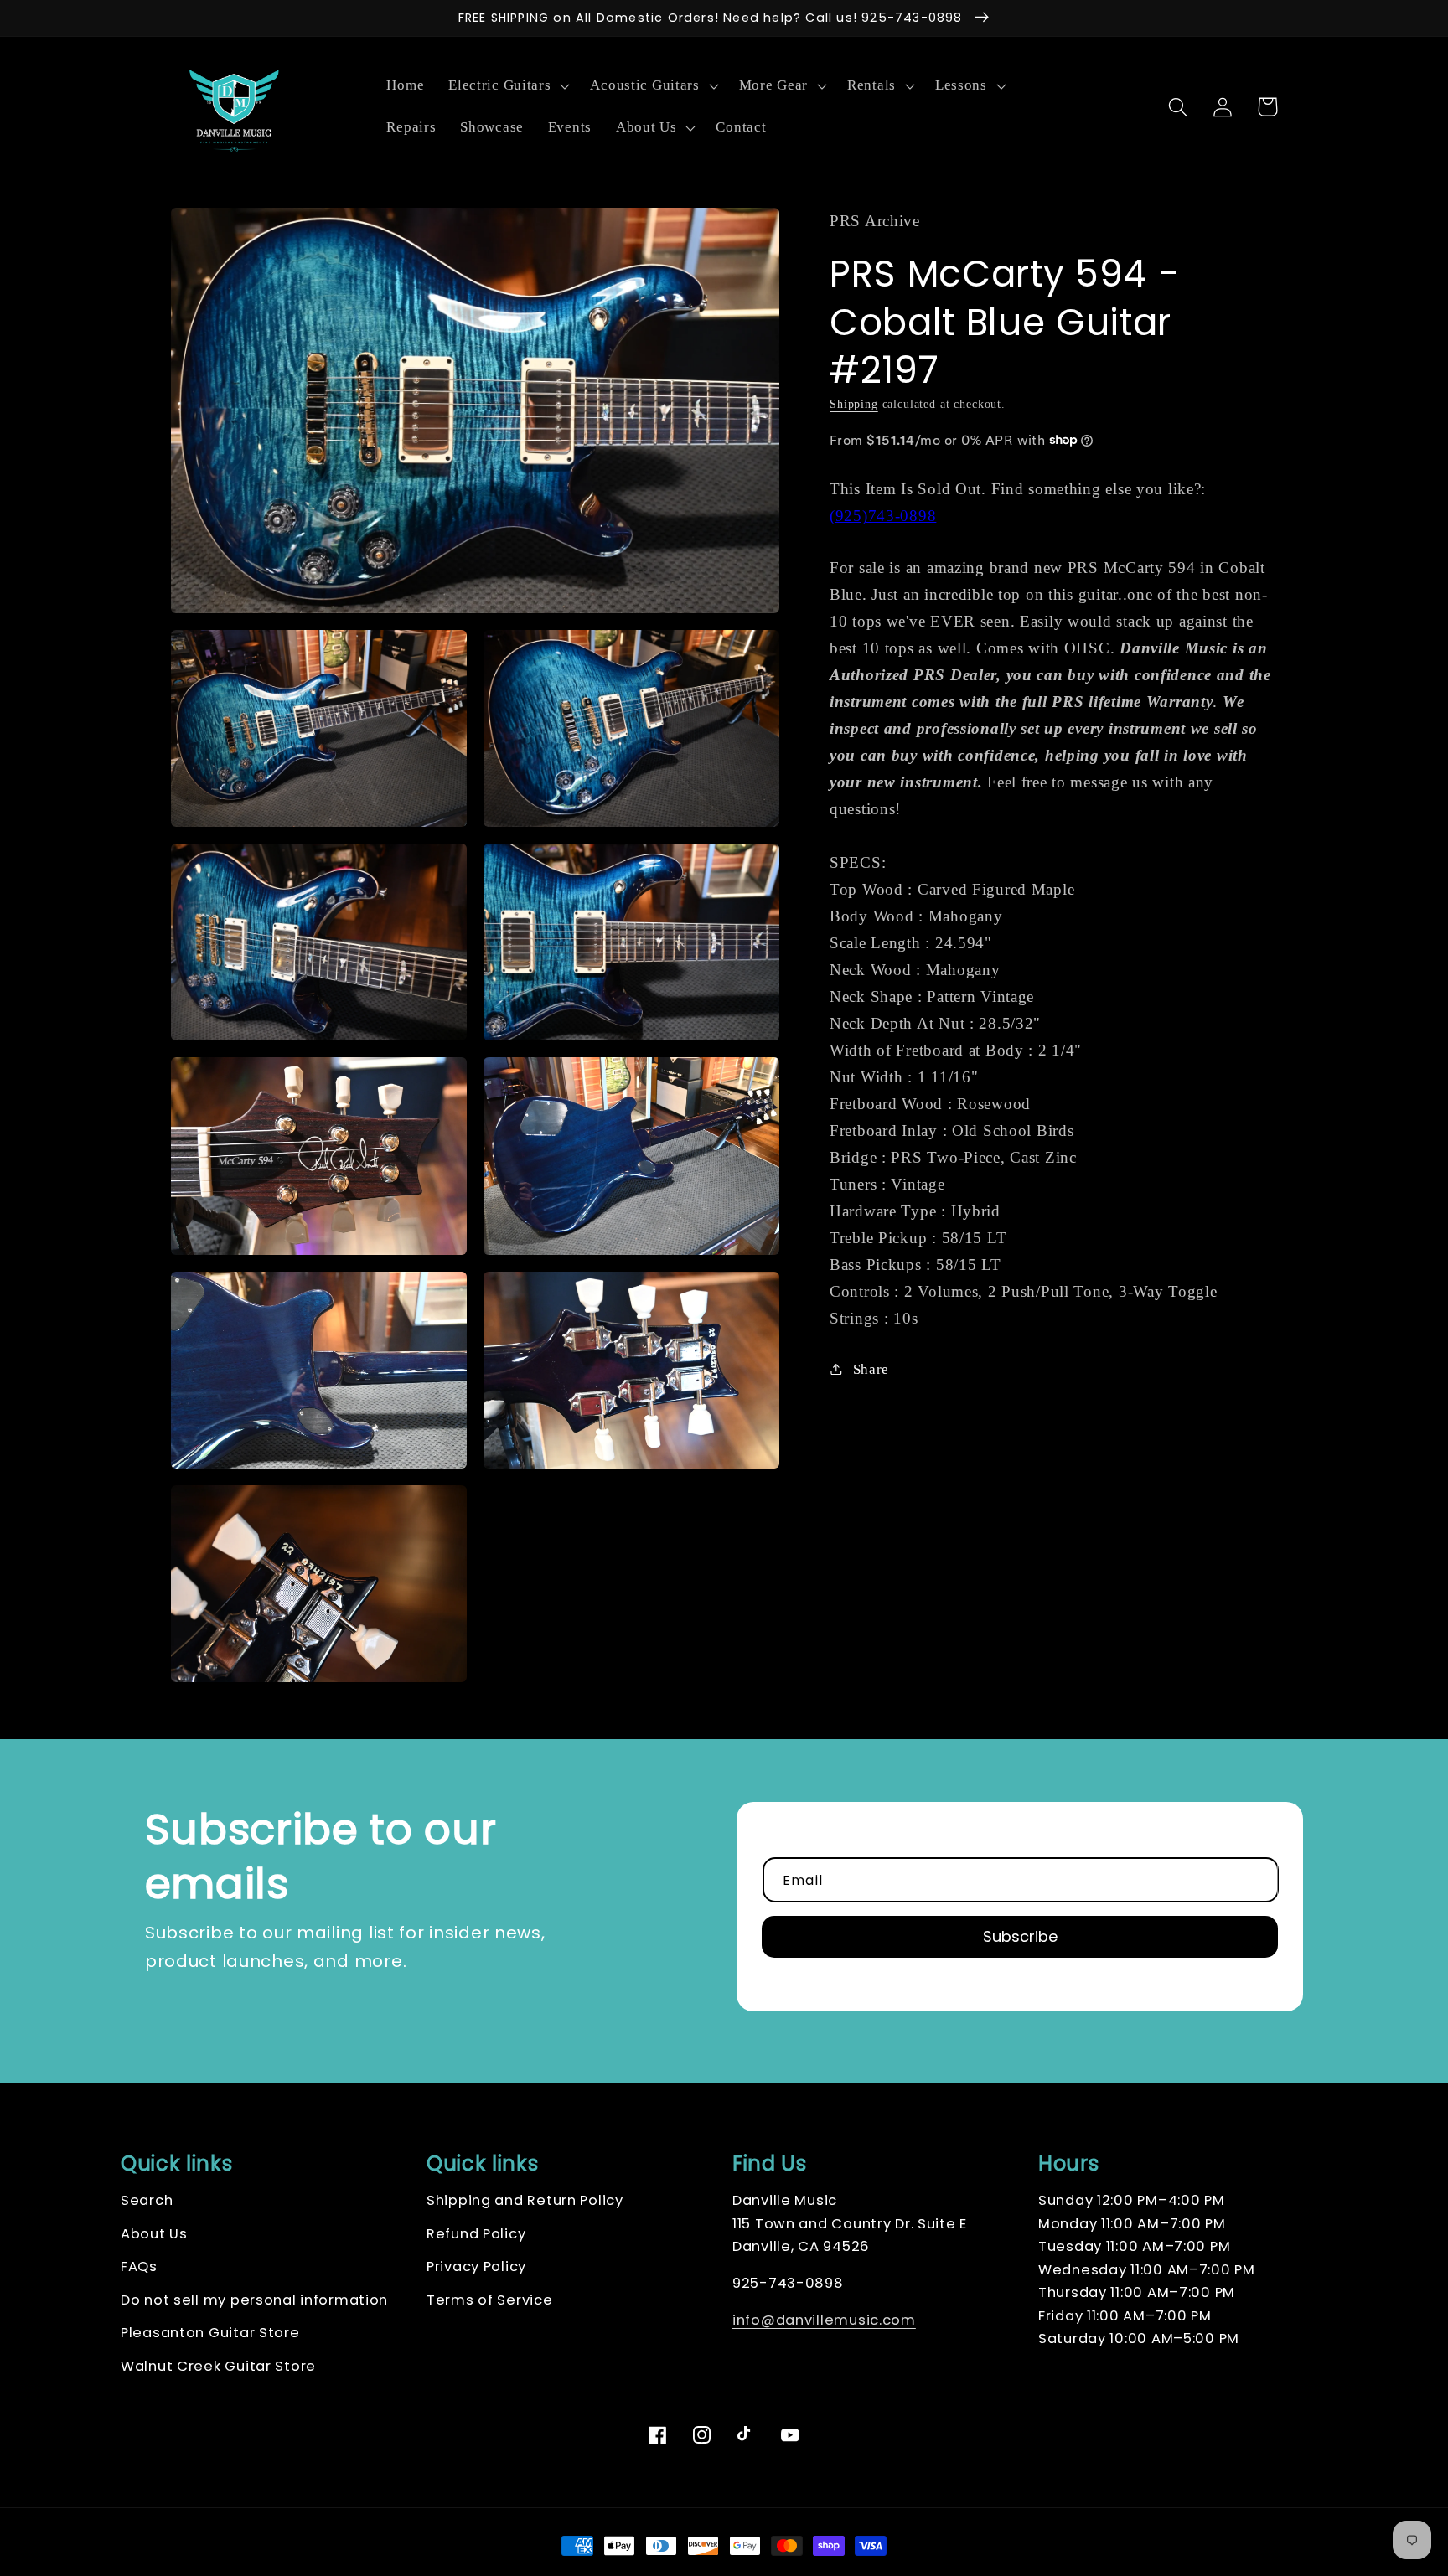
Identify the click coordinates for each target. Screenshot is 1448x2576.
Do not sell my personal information (254, 2300)
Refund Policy (476, 2234)
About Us (154, 2234)
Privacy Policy (476, 2266)
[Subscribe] (1020, 1937)
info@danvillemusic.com (824, 2320)
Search (147, 2200)
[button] (507, 86)
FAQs (139, 2266)
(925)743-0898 (883, 516)
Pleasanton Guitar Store (210, 2333)
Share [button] (871, 1368)
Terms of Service (490, 2300)
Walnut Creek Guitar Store (218, 2366)
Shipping (854, 403)
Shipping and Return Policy (525, 2200)
